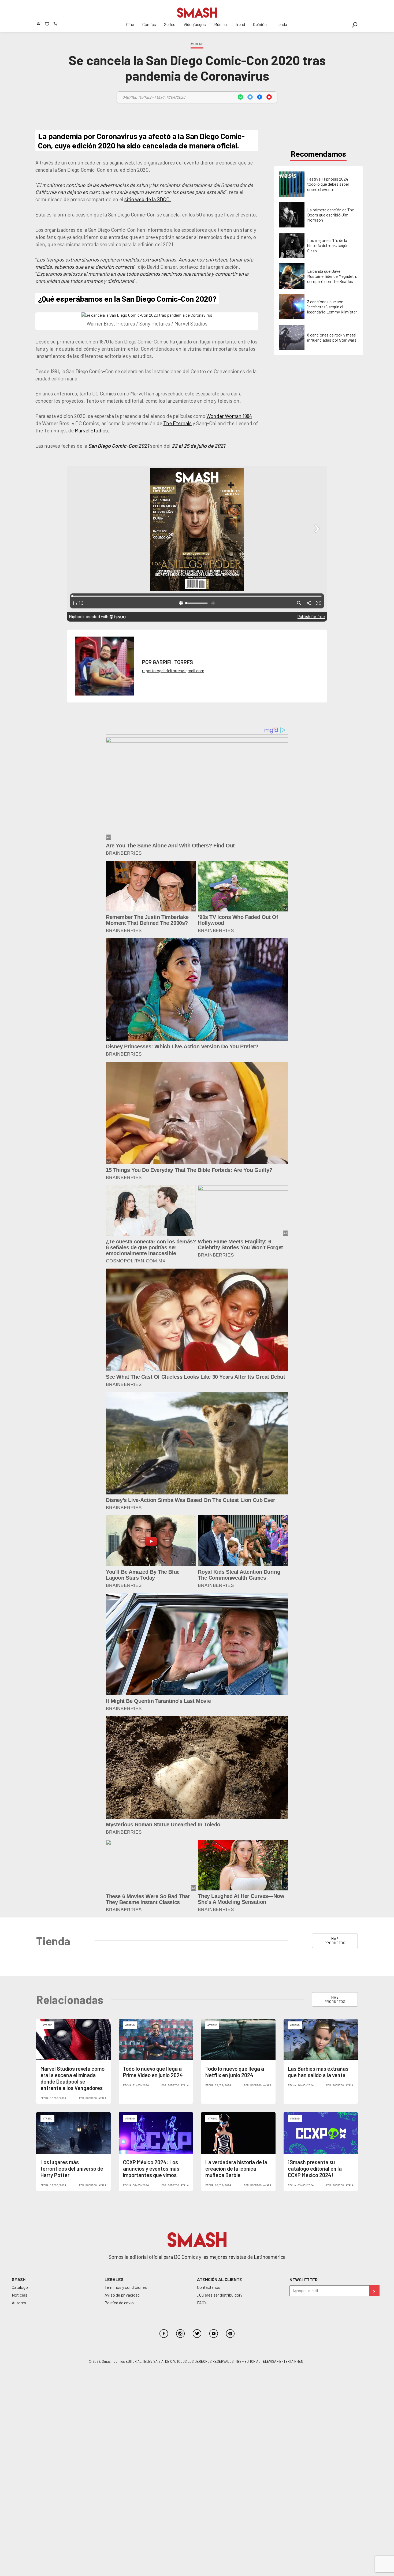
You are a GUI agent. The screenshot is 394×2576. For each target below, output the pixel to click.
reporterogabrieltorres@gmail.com (173, 670)
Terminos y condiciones (126, 2287)
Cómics (149, 24)
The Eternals (177, 423)
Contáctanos (209, 2287)
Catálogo (20, 2287)
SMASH (19, 2279)
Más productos (335, 1941)
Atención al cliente (220, 2279)
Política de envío (119, 2303)
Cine (130, 24)
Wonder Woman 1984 (229, 416)
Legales (114, 2279)
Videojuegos (195, 24)
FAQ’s (202, 2303)
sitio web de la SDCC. (148, 199)
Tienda (281, 24)
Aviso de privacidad (122, 2295)
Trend (240, 24)
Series (170, 24)
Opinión (260, 24)
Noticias (20, 2295)
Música (220, 24)
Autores (19, 2303)
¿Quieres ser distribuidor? (220, 2295)
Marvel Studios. (92, 430)
